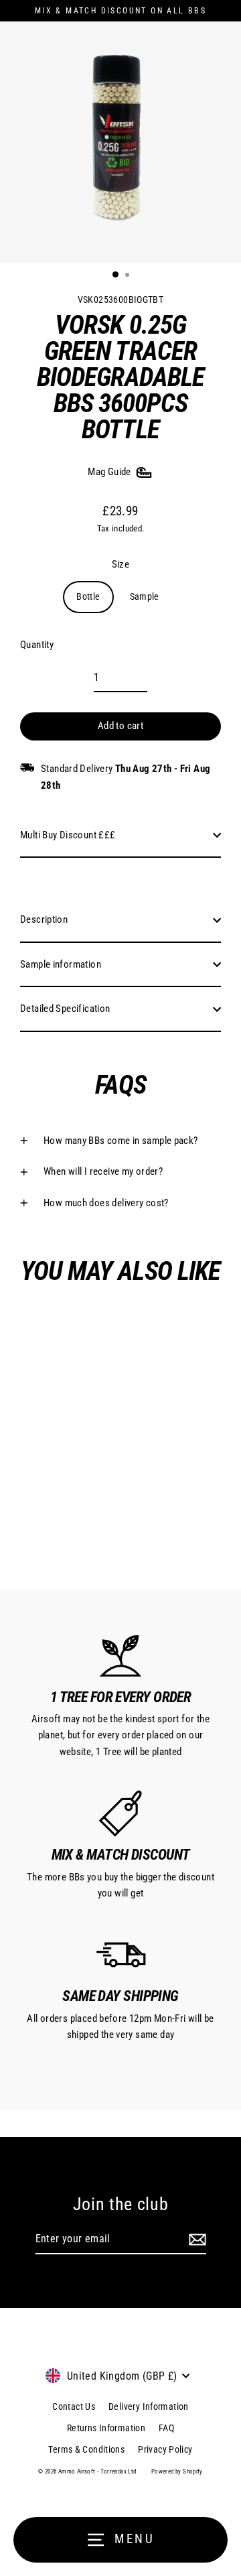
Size (121, 564)
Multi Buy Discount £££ (68, 835)
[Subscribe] (195, 2240)
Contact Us (74, 2406)
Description (44, 919)
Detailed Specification (65, 1009)
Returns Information (106, 2428)
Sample (145, 596)
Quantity (37, 645)
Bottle (88, 596)
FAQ (166, 2428)
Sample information (61, 964)
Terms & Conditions (86, 2449)
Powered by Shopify (177, 2471)
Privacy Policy (165, 2449)
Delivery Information (149, 2406)
